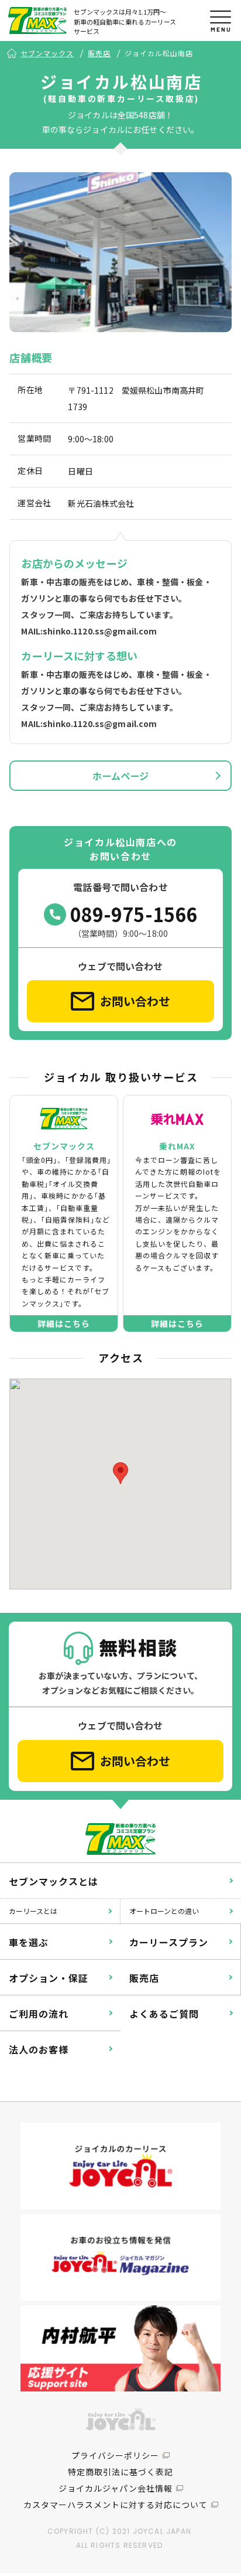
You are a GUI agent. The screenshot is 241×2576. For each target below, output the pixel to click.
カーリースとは (33, 1911)
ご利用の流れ (39, 2014)
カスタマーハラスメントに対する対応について (116, 2505)
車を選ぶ (29, 1942)
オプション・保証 (49, 1978)
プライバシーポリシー (115, 2455)
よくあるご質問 (164, 2014)
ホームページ (121, 776)
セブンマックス (47, 53)
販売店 (99, 53)
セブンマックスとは (54, 1881)
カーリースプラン (169, 1942)
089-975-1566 (134, 914)
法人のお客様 (39, 2049)
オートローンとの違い (164, 1911)
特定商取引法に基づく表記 (120, 2472)
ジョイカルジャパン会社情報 (116, 2488)
